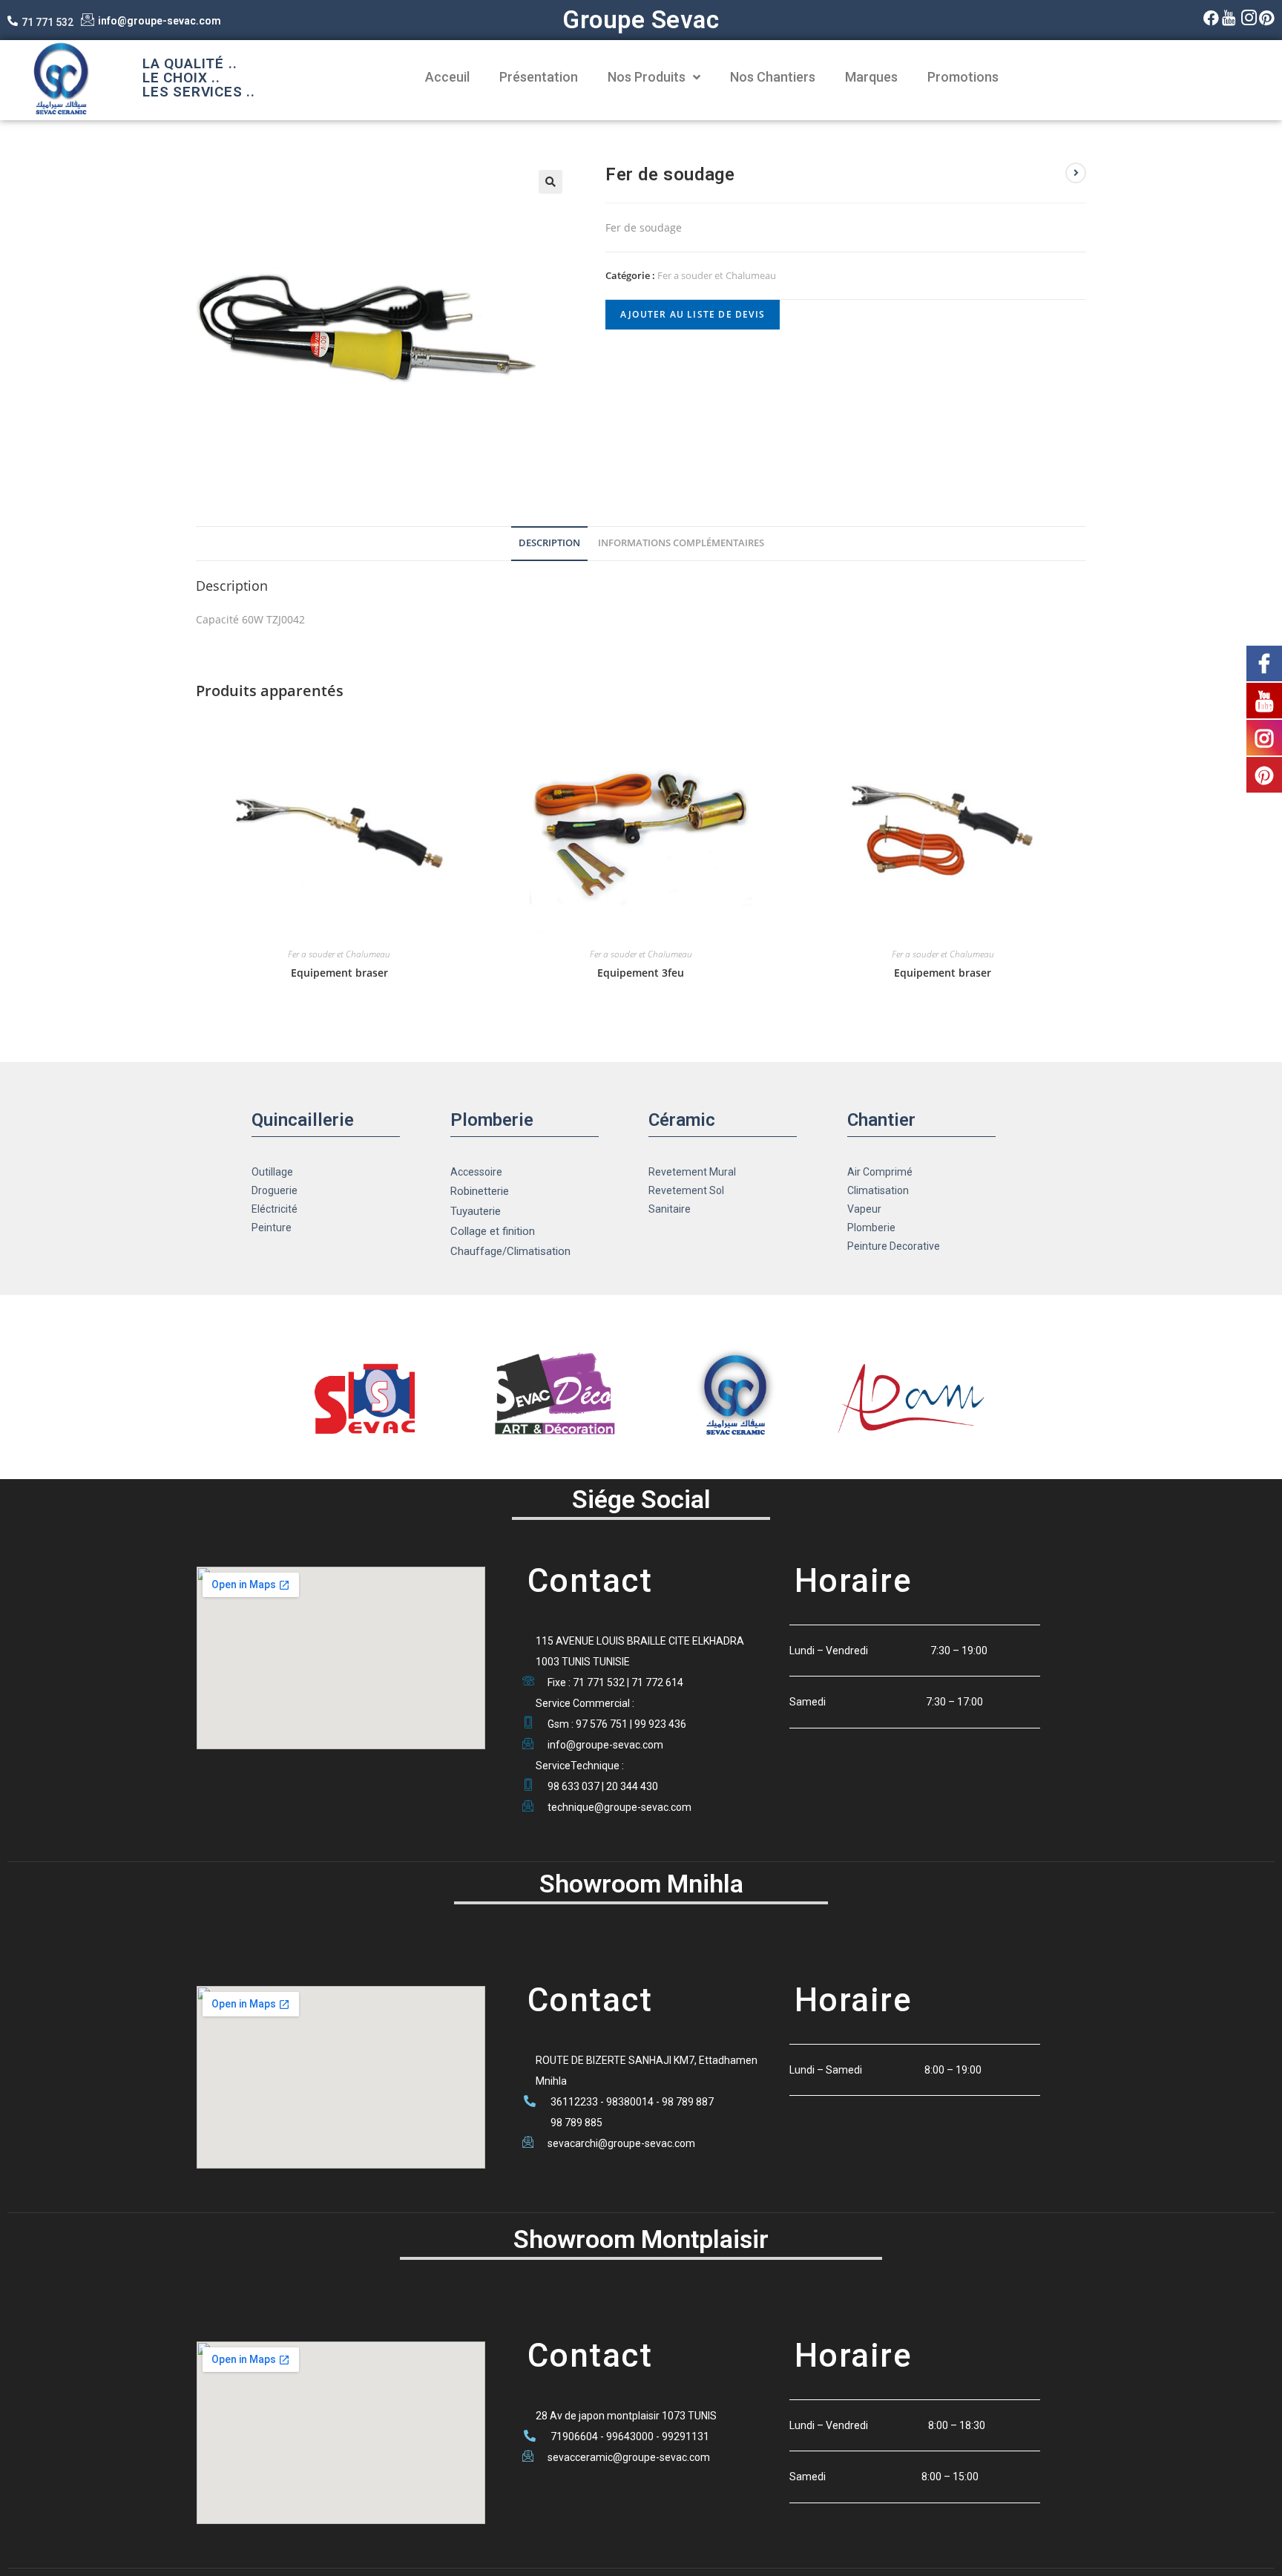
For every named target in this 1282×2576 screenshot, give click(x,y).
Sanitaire (670, 1209)
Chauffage (476, 1251)
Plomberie (871, 1228)
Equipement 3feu (641, 973)
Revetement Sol (686, 1190)
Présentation (539, 77)
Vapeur (864, 1209)
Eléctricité (275, 1209)
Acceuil (447, 77)
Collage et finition (493, 1231)
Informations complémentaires (681, 543)
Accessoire (476, 1172)
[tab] (549, 544)
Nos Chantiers (773, 77)
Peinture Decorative (894, 1246)
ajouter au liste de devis (693, 314)
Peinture (272, 1228)
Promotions (963, 77)
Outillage (272, 1172)
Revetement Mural (692, 1172)
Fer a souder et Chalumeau (717, 275)
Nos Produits (647, 77)
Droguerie (275, 1190)
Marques (871, 77)
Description (549, 543)
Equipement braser (339, 973)
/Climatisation (536, 1251)
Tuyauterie (476, 1211)
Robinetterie (480, 1191)
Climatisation (878, 1190)
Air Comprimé (880, 1172)
